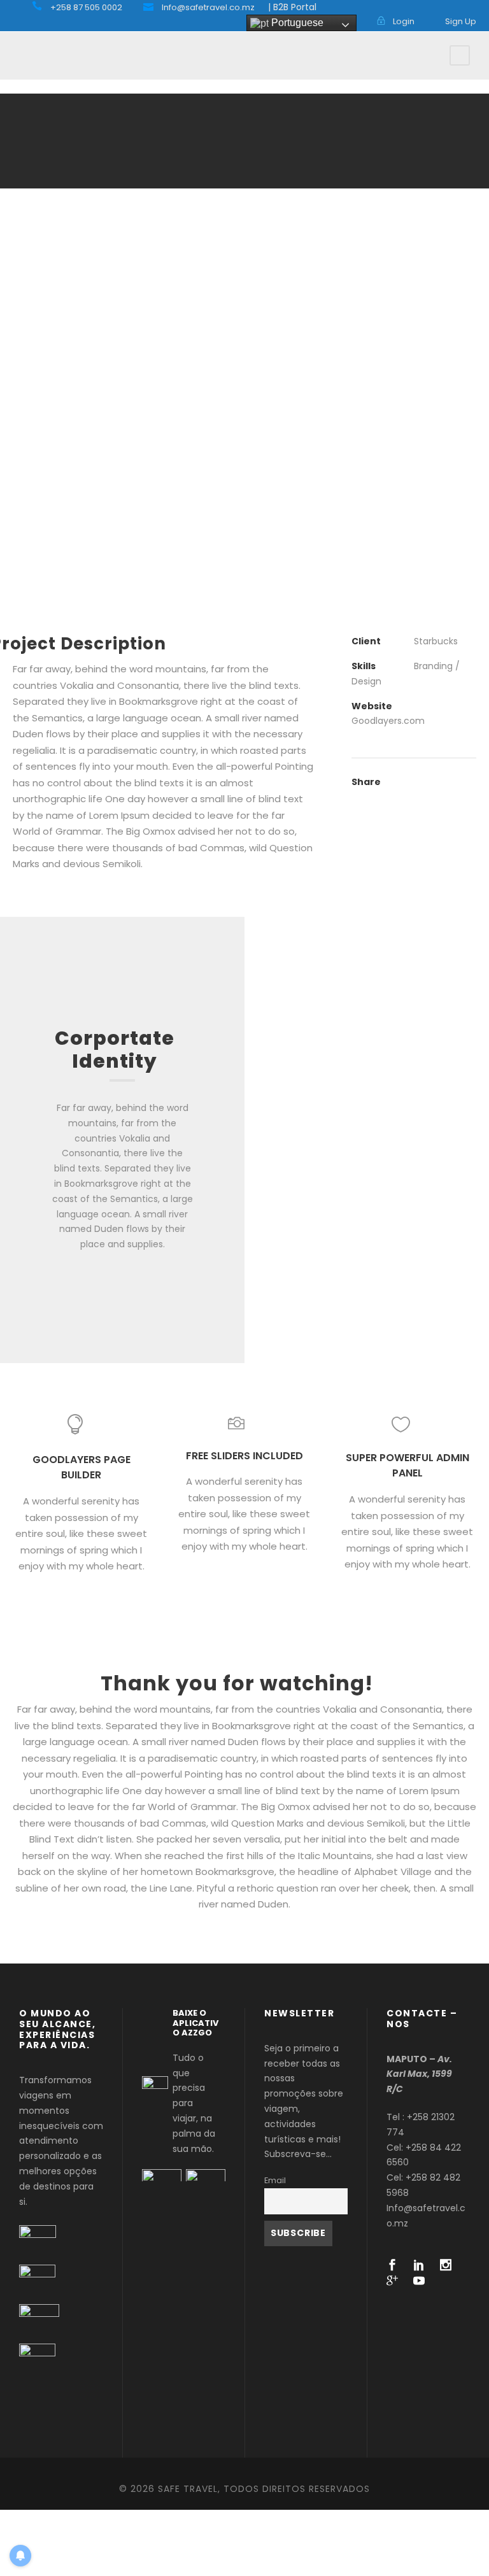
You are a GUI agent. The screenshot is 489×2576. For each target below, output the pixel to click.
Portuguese (296, 23)
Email (275, 2180)
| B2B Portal (292, 7)
